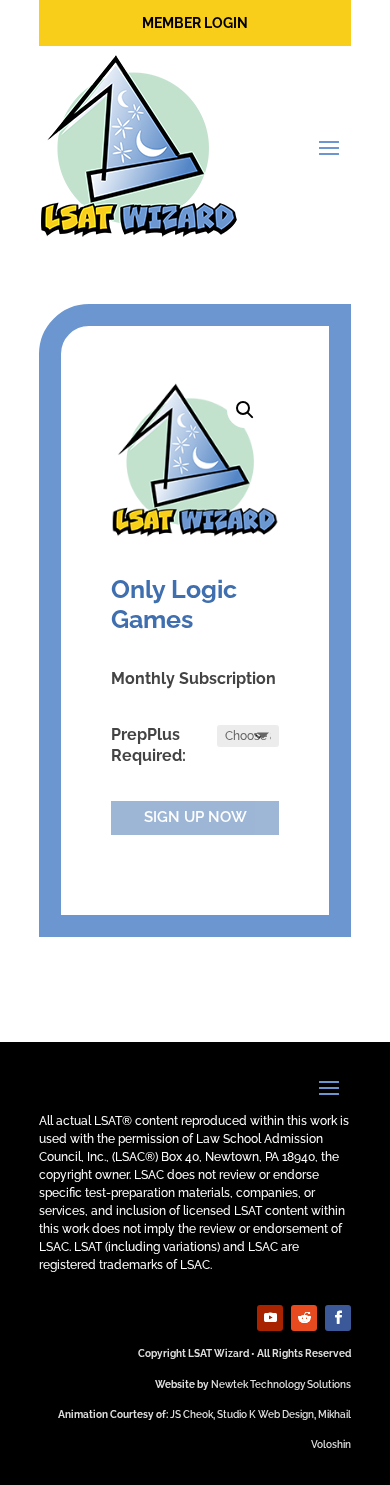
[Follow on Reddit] (304, 1318)
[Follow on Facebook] (338, 1318)
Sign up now (195, 817)
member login (195, 23)
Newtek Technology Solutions (281, 1384)
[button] (245, 410)
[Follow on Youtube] (270, 1318)
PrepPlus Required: (148, 745)
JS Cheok (191, 1414)
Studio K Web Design (265, 1414)
